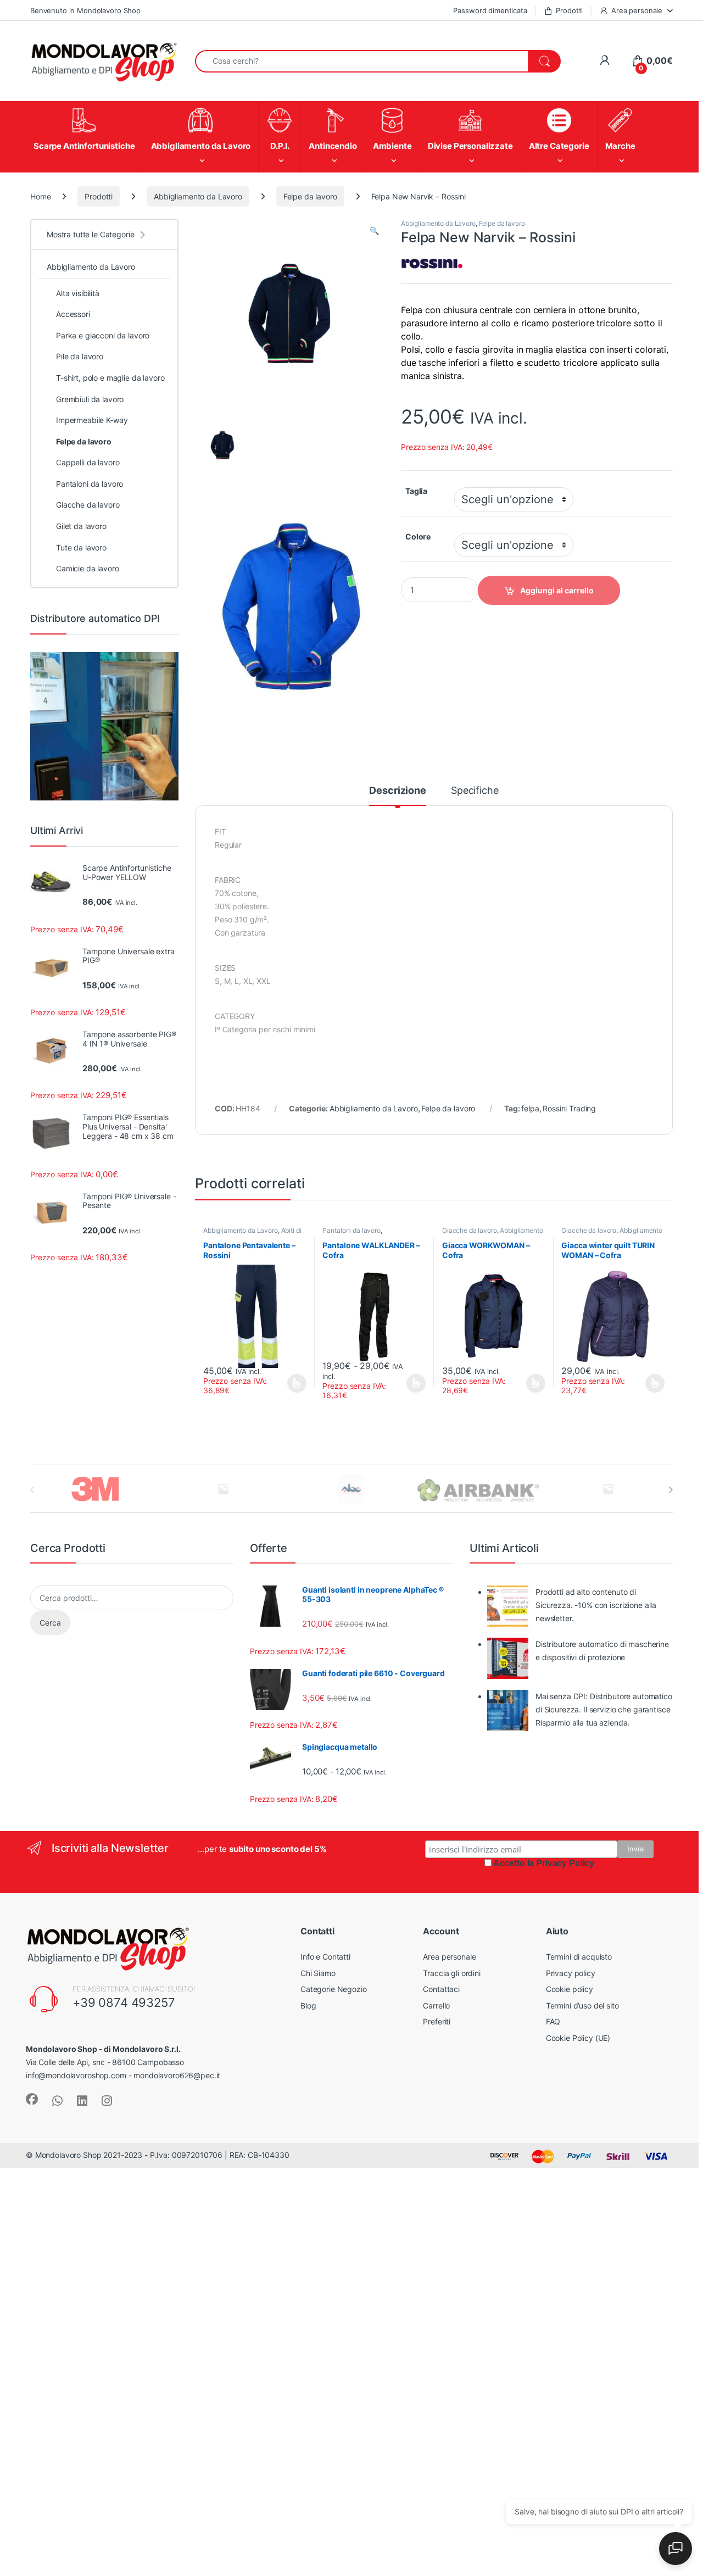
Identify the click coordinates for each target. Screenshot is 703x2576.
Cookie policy (570, 1989)
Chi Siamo (318, 1973)
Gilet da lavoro (81, 526)
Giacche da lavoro (470, 1230)
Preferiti (437, 2021)
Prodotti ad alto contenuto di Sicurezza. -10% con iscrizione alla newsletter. (596, 1605)
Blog (308, 2005)
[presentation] (670, 1490)
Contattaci (441, 1989)
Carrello (436, 2005)
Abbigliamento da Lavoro (198, 196)
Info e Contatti (325, 1957)
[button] (374, 231)
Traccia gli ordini (451, 1973)
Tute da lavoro (81, 547)
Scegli (295, 1383)
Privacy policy (571, 1973)
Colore (418, 536)
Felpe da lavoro (310, 196)
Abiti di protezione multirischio (252, 1234)
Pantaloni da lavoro (351, 1230)
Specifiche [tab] (475, 791)
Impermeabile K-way (92, 420)
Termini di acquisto (579, 1957)
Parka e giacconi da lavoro (103, 335)
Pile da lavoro (80, 356)
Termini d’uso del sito (582, 2005)
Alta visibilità (78, 293)
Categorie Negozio (334, 1989)
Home (40, 196)
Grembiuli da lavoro (90, 399)
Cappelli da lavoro (88, 462)
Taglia (416, 491)
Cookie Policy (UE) (578, 2038)
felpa (530, 1108)
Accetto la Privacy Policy (544, 1863)
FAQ (553, 2021)
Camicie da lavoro (88, 568)
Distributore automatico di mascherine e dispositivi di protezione (602, 1651)
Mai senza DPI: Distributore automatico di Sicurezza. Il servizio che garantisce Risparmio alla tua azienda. (604, 1709)
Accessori (73, 314)
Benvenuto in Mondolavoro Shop (85, 10)
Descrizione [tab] (397, 791)
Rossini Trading (569, 1108)
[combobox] (362, 61)
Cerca (50, 1623)
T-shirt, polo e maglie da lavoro (110, 378)
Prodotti (569, 10)
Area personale (637, 10)
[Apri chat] (676, 2549)
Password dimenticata (490, 10)
